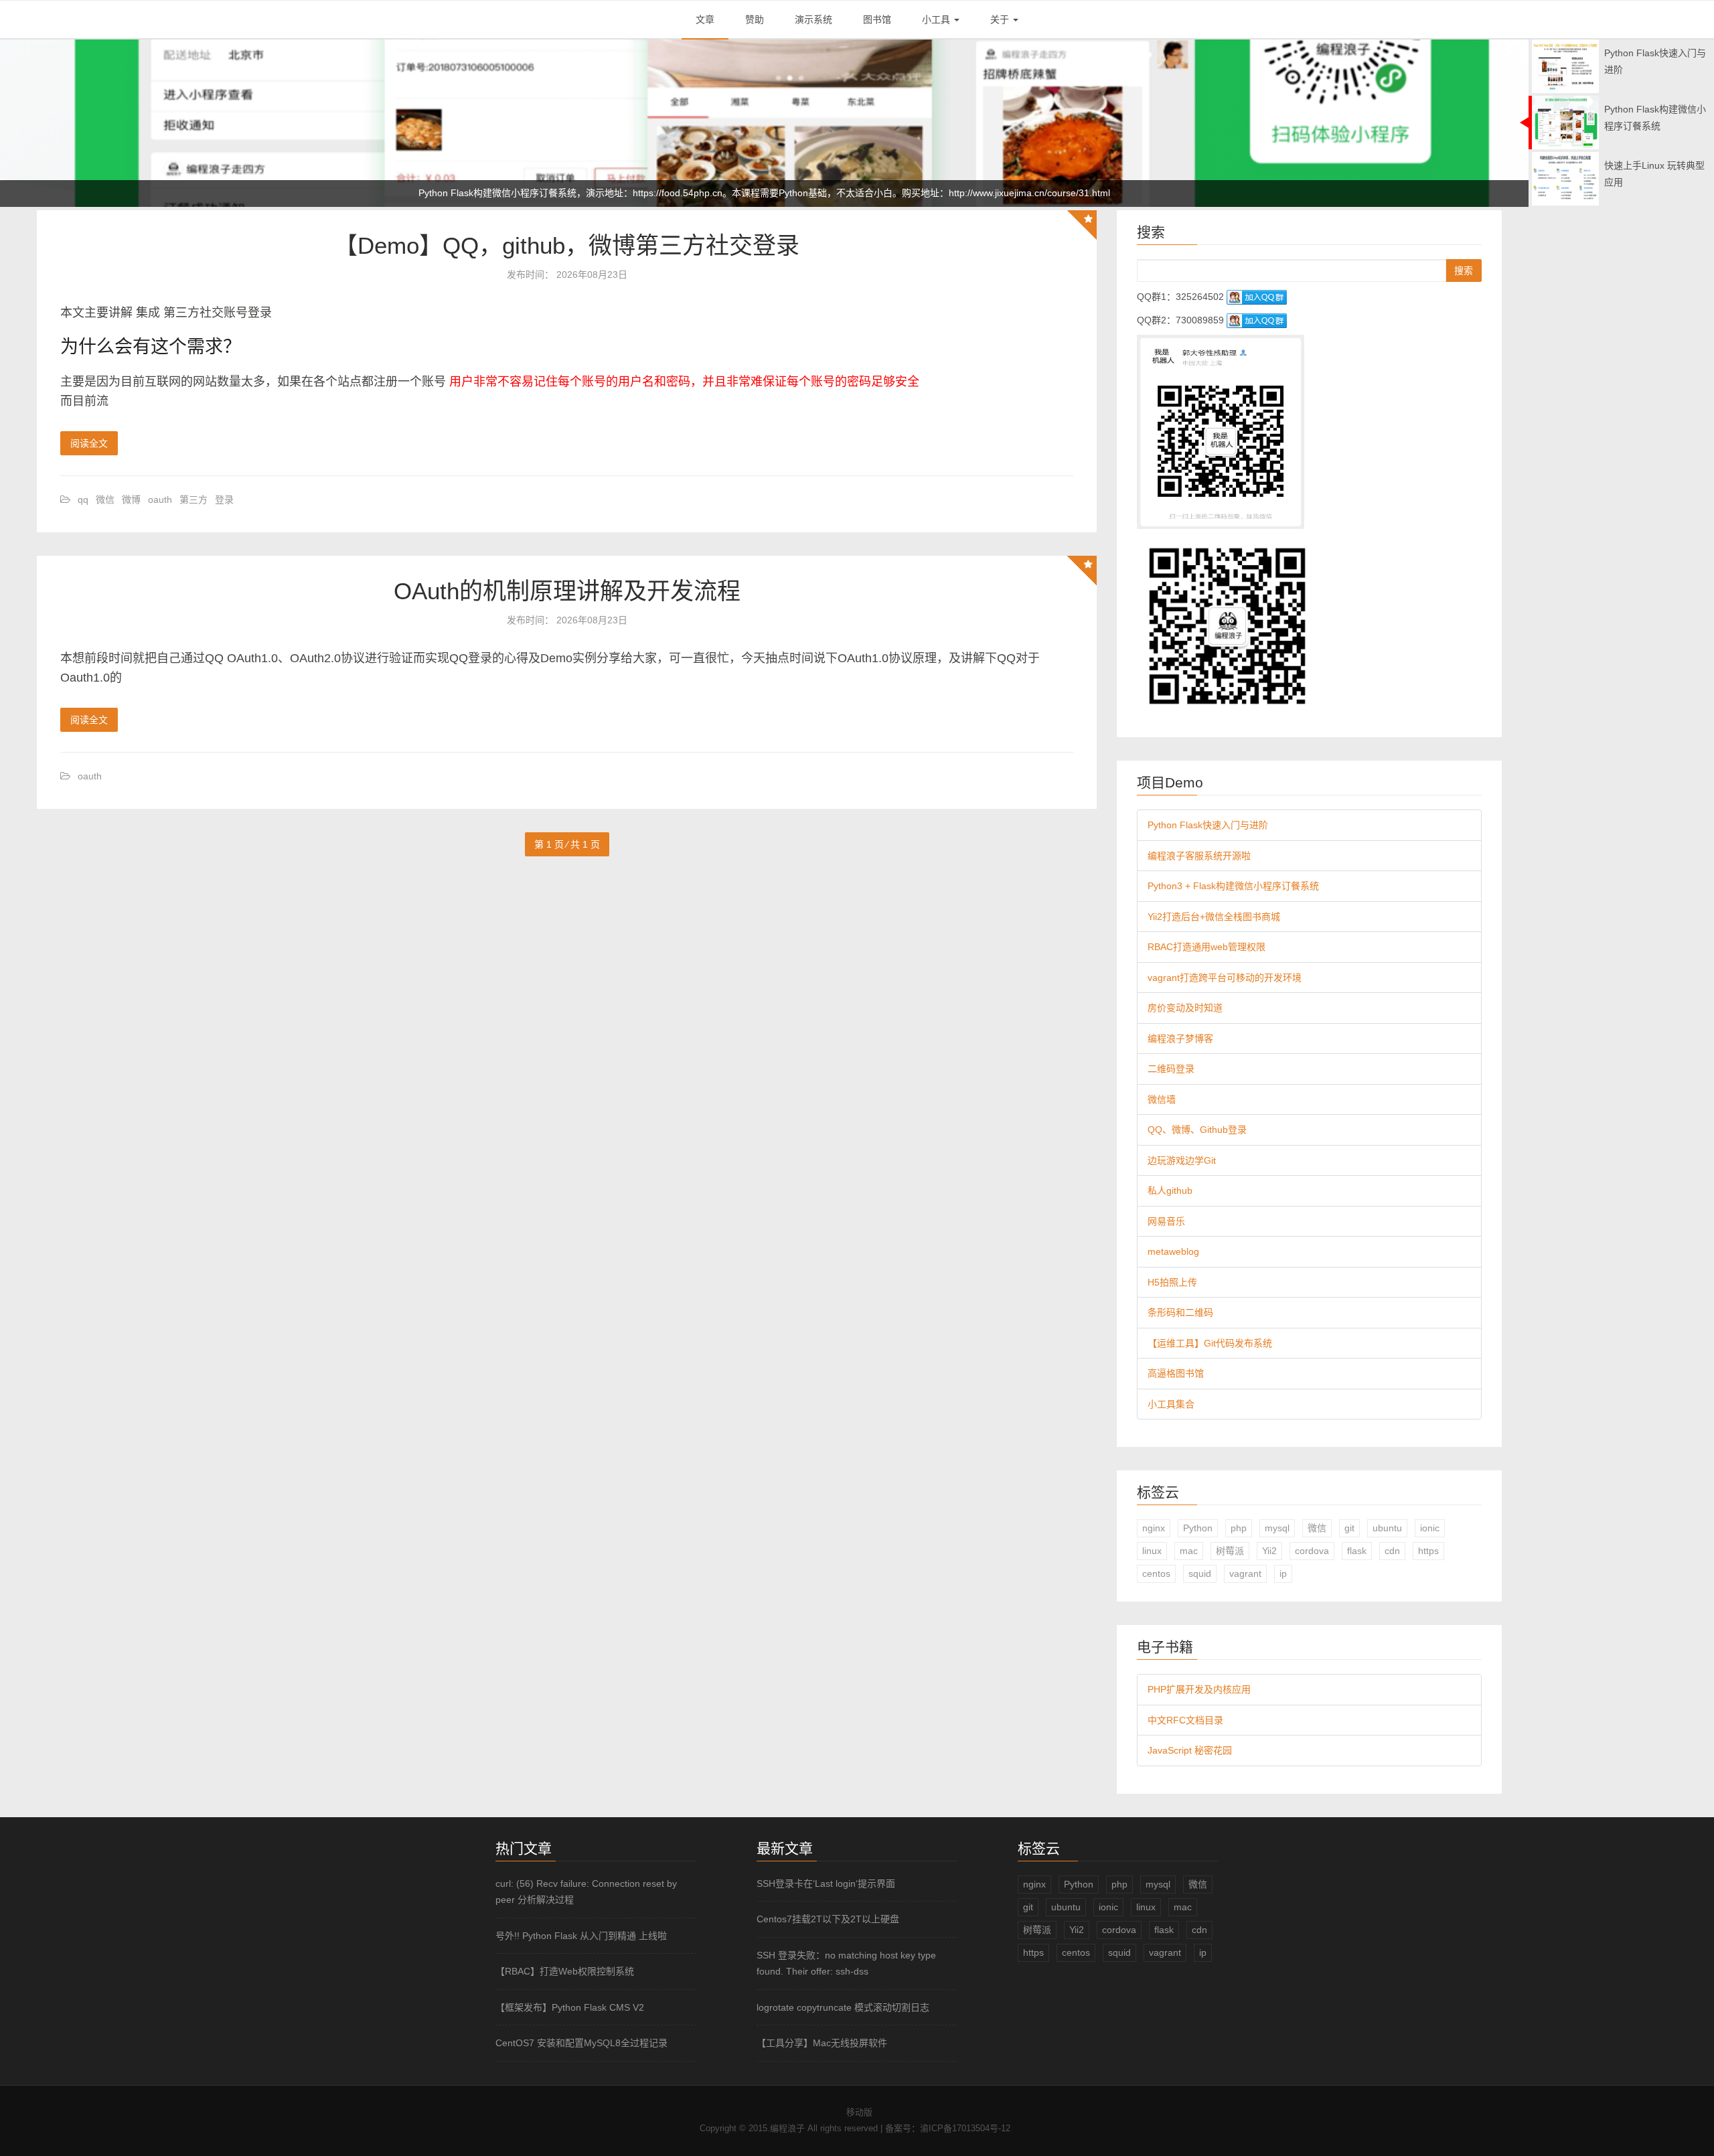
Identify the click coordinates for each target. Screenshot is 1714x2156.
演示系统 (813, 19)
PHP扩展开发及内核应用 (1199, 1689)
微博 (131, 499)
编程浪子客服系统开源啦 (1199, 856)
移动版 (859, 2112)
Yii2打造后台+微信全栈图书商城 (1214, 917)
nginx (1154, 1528)
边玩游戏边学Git (1182, 1160)
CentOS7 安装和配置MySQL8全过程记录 (581, 2043)
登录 (224, 499)
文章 (705, 19)
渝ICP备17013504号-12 (965, 2128)
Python (1198, 1528)
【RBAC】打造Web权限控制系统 (565, 1971)
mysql (1277, 1528)
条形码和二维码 (1180, 1312)
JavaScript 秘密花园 (1190, 1750)
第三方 (193, 499)
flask (1357, 1551)
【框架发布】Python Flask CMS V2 (570, 2007)
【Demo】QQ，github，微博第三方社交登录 (567, 245)
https (1428, 1551)
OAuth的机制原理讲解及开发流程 (567, 591)
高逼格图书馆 (1176, 1373)
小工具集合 (1171, 1404)
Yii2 (1269, 1551)
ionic (1430, 1528)
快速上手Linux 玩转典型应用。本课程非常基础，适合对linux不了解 (764, 193)
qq (83, 499)
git (1349, 1528)
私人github (1170, 1190)
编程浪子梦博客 (1180, 1038)
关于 (1001, 19)
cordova (1312, 1551)
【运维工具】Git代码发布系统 (1210, 1343)
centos (1156, 1573)
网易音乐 (1166, 1221)
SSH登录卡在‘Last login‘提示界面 (826, 1883)
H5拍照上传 (1172, 1282)
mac (1189, 1551)
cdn (1392, 1551)
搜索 (1464, 271)
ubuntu (1387, 1528)
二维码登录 (1171, 1069)
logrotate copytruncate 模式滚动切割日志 (843, 2007)
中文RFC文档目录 (1185, 1720)
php (1239, 1528)
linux (1152, 1551)
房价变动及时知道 (1185, 1008)
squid (1200, 1573)
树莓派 (1230, 1551)
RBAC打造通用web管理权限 (1206, 947)
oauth (160, 499)
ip (1283, 1573)
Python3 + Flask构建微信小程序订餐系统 (1233, 886)
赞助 (755, 19)
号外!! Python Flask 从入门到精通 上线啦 (581, 1936)
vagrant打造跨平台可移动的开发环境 (1225, 978)
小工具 (937, 19)
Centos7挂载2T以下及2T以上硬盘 (828, 1919)
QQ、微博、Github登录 (1197, 1130)
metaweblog (1173, 1251)
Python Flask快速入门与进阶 (1208, 825)
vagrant (1245, 1573)
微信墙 (1162, 1099)
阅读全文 (89, 443)
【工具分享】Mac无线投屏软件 (822, 2043)
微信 (105, 499)
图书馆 (877, 19)
